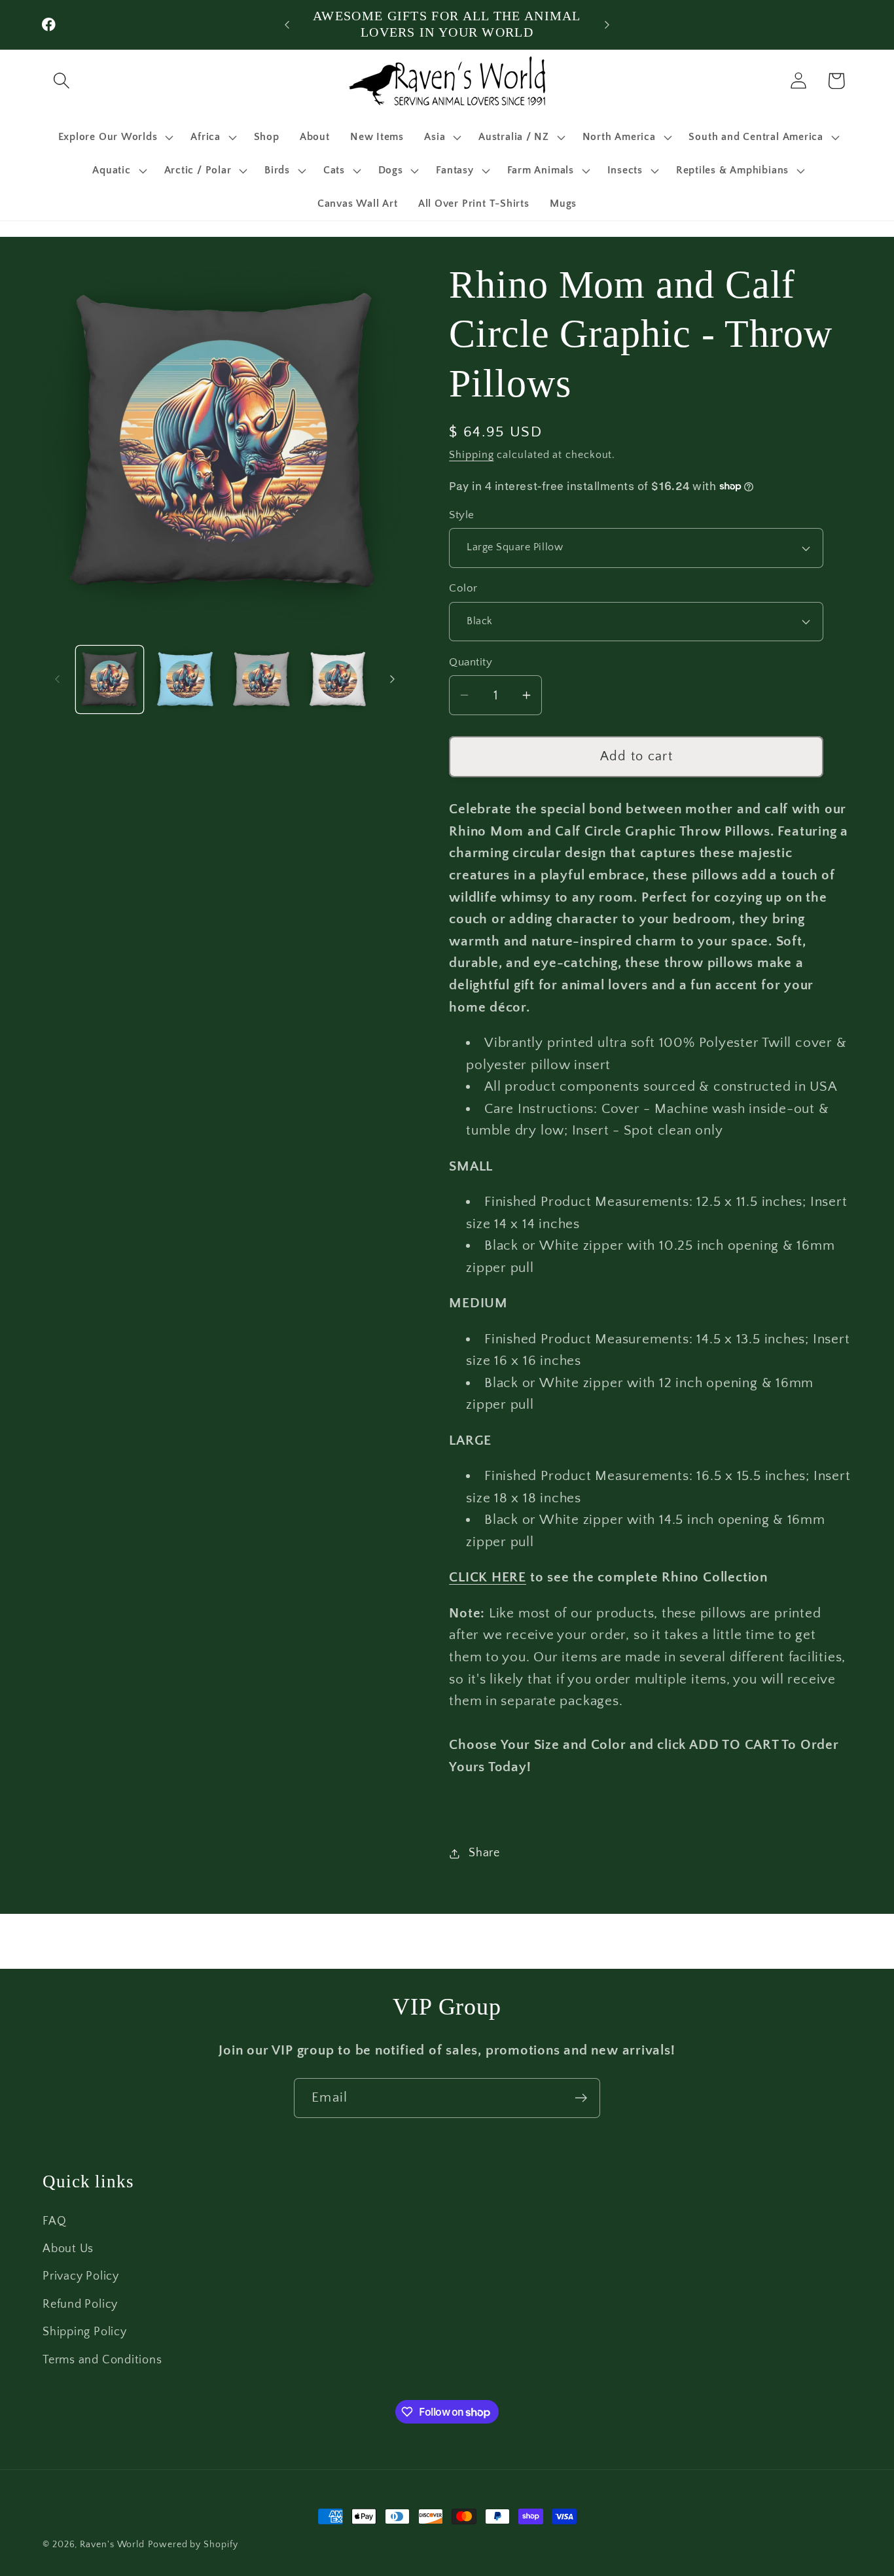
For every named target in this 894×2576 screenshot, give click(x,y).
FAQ (54, 2221)
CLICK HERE (488, 1577)
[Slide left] (57, 679)
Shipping (471, 455)
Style (462, 515)
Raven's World (112, 2545)
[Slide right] (392, 679)
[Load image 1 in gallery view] (110, 679)
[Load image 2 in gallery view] (186, 679)
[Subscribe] (581, 2098)
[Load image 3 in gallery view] (261, 679)
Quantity (471, 662)
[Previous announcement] (287, 25)
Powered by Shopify (193, 2545)
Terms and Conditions (102, 2360)
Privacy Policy (81, 2277)
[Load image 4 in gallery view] (338, 679)
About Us (68, 2249)
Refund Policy (80, 2304)
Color (463, 588)
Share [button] (484, 1853)
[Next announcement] (607, 25)
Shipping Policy (85, 2332)
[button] (61, 81)
